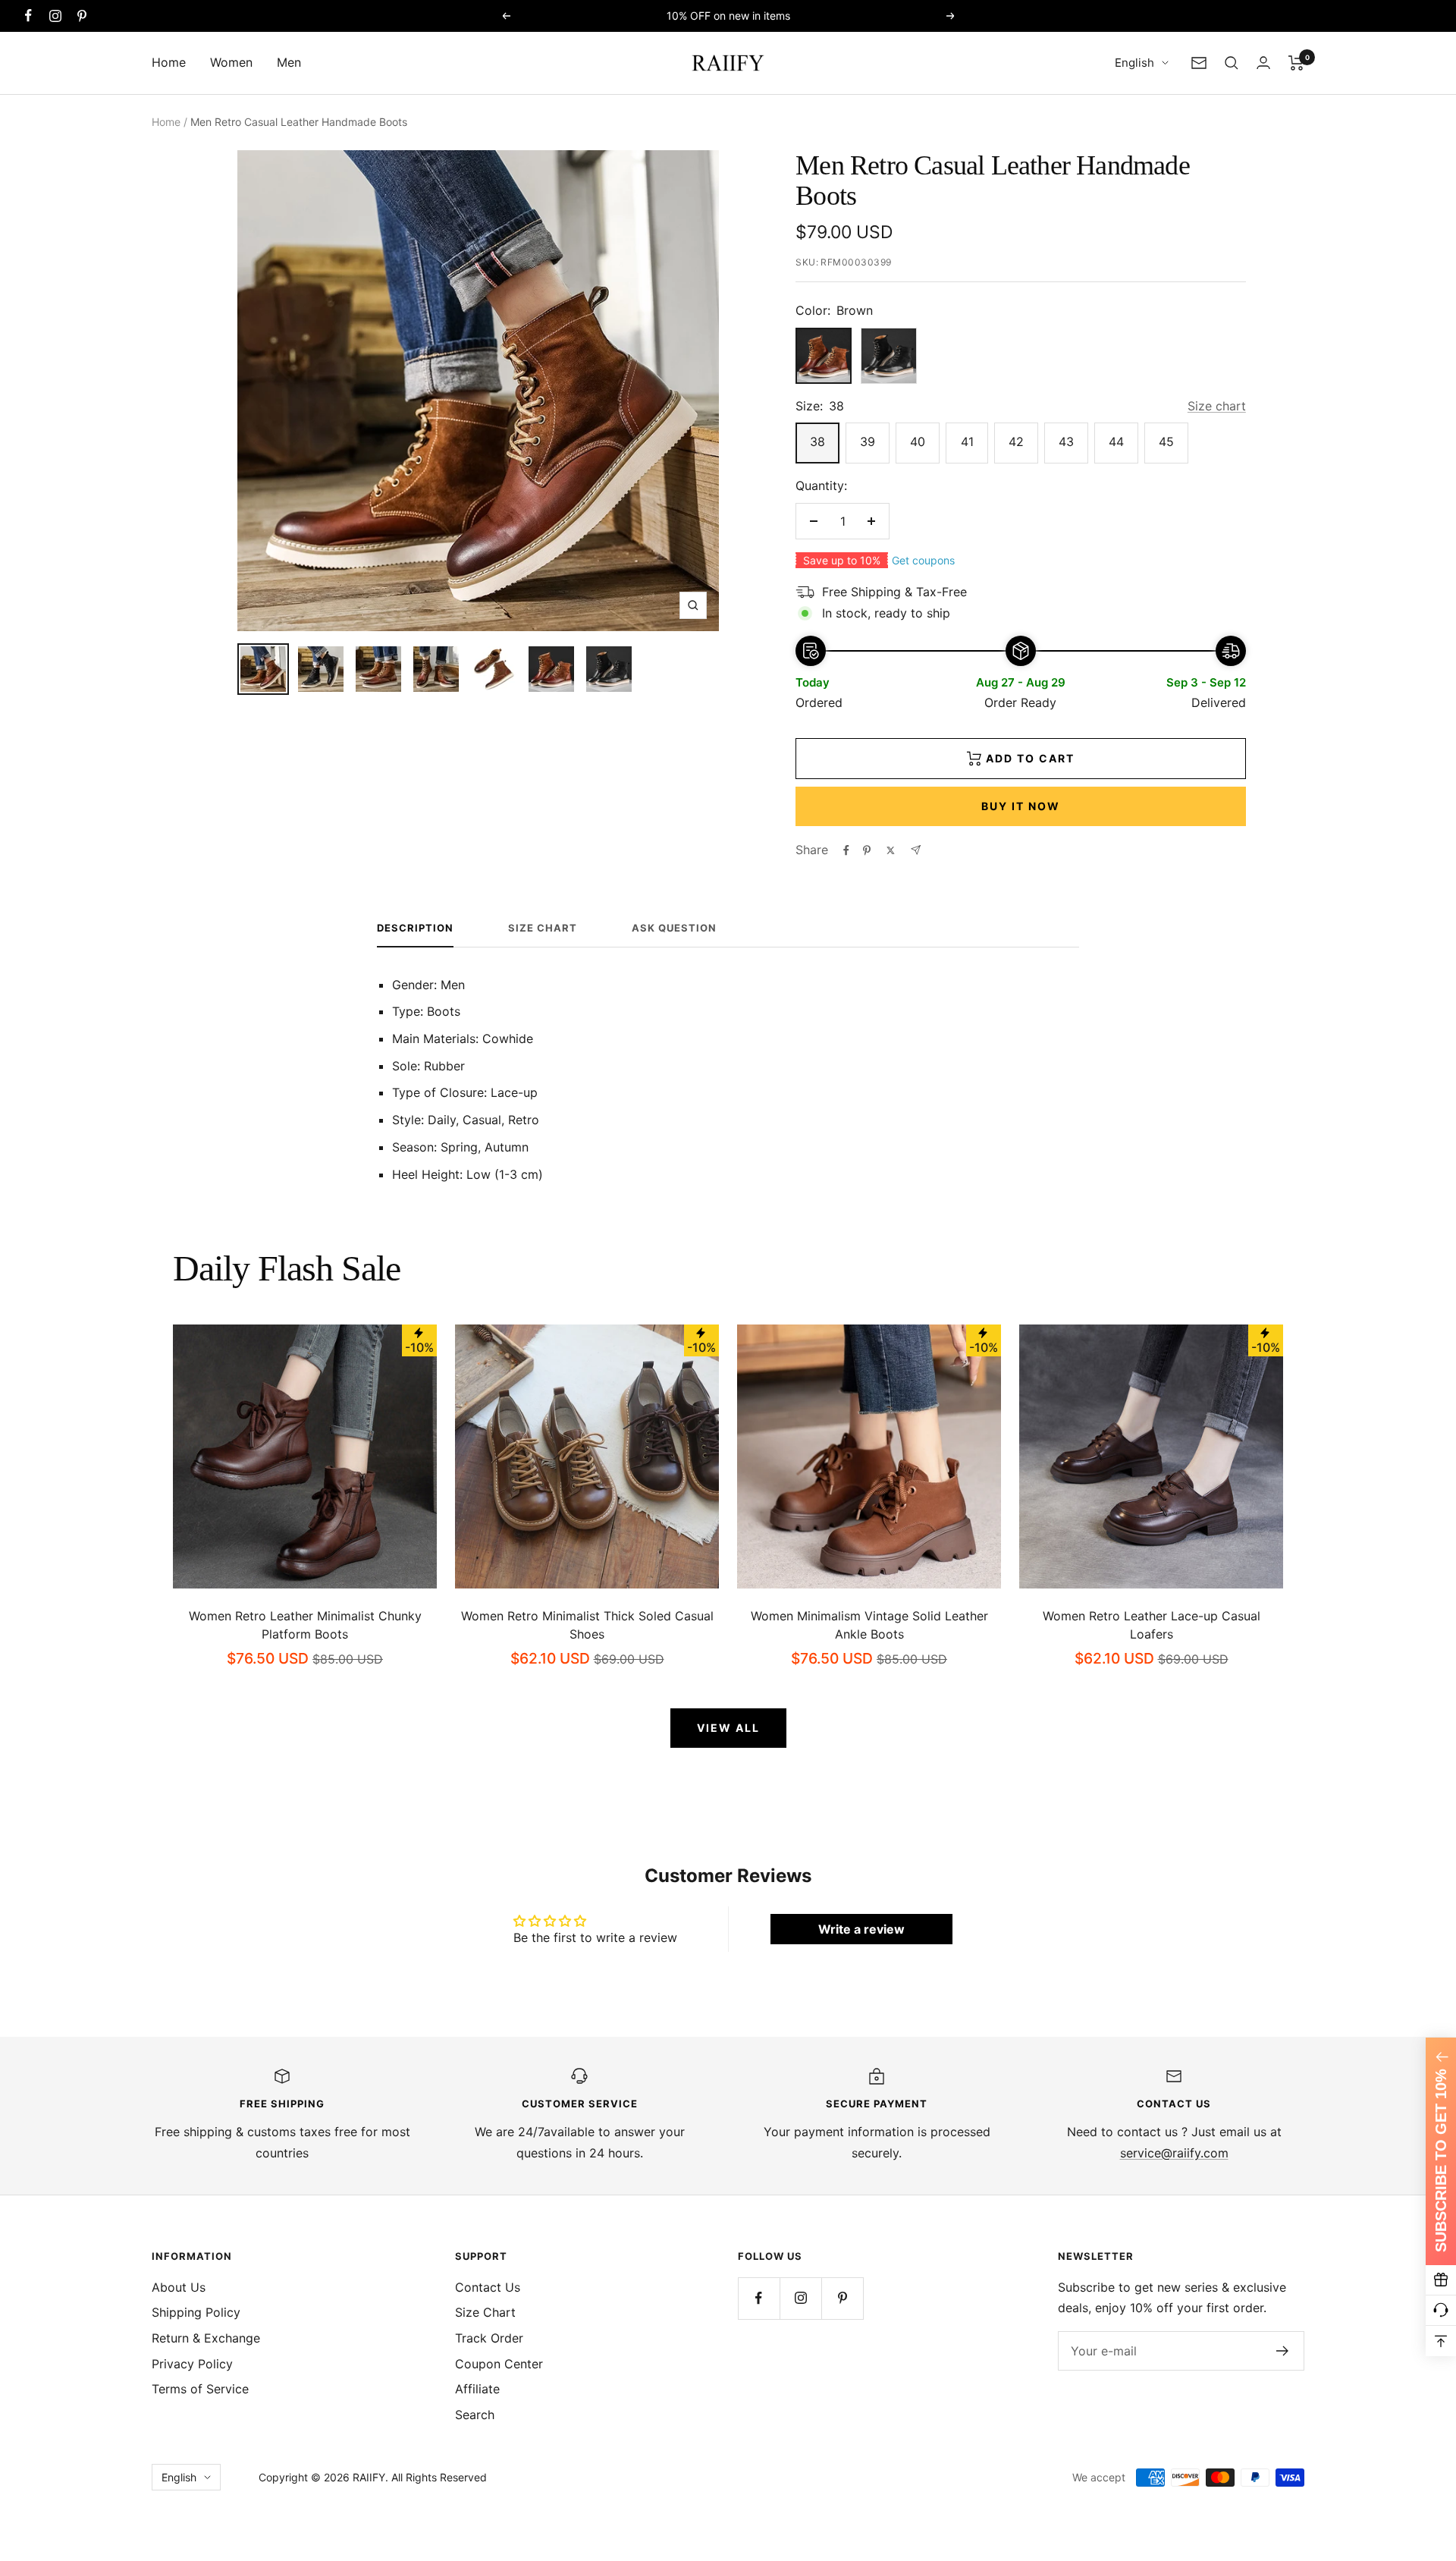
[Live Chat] (1441, 2311)
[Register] (1283, 2351)
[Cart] (1296, 63)
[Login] (1263, 63)
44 (1116, 441)
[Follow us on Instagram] (55, 16)
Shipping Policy (196, 2312)
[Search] (1232, 63)
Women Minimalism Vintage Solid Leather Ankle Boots (869, 1625)
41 (967, 441)
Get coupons (923, 560)
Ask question (674, 928)
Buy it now (1021, 806)
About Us (179, 2287)
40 (918, 441)
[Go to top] (1441, 2341)
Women (231, 62)
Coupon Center (499, 2364)
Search (475, 2415)
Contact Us (488, 2287)
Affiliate (477, 2389)
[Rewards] (1441, 2280)
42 (1016, 441)
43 (1066, 441)
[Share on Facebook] (846, 850)
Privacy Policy (192, 2364)
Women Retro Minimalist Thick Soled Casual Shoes (587, 1625)
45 (1166, 441)
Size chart (1217, 406)
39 (868, 441)
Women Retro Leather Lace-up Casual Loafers (1152, 1625)
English (1134, 63)
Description (415, 928)
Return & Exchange (206, 2338)
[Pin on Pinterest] (867, 850)
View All (728, 1728)
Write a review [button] (861, 1929)
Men (289, 62)
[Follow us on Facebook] (28, 16)
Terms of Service (200, 2389)
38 (817, 441)
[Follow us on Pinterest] (82, 16)
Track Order (489, 2338)
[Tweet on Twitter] (891, 850)
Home (169, 62)
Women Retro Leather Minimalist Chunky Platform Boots (305, 1625)
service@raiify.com (1174, 2153)
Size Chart (543, 928)
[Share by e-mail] (916, 850)
